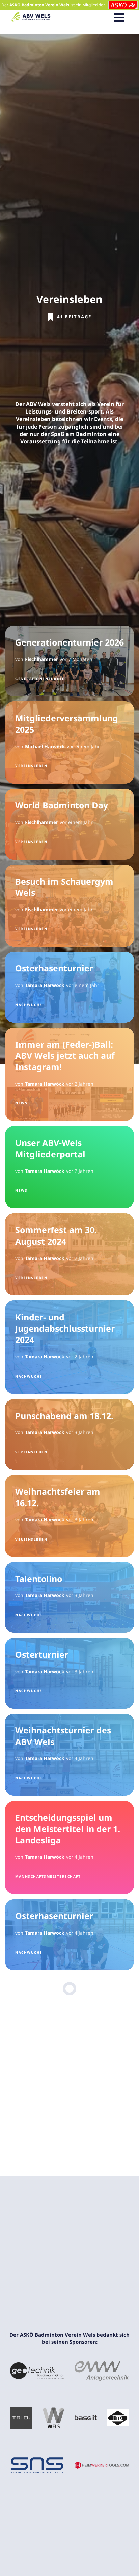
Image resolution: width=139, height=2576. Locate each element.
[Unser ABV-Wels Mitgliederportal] (69, 1167)
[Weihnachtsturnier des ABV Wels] (69, 1755)
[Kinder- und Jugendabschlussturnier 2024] (69, 1347)
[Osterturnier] (69, 1673)
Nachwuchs (29, 1005)
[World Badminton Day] (69, 824)
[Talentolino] (69, 1597)
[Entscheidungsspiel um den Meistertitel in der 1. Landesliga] (69, 1848)
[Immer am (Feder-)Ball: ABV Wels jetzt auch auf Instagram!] (69, 1075)
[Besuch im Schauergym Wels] (69, 906)
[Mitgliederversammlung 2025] (69, 742)
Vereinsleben (31, 766)
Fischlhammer (41, 659)
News (21, 1103)
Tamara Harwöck (45, 985)
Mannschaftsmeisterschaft (48, 1876)
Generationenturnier (41, 679)
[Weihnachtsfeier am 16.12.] (69, 1516)
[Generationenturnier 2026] (69, 661)
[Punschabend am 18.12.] (69, 1434)
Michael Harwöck (45, 746)
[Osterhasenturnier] (69, 987)
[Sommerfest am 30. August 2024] (69, 1254)
